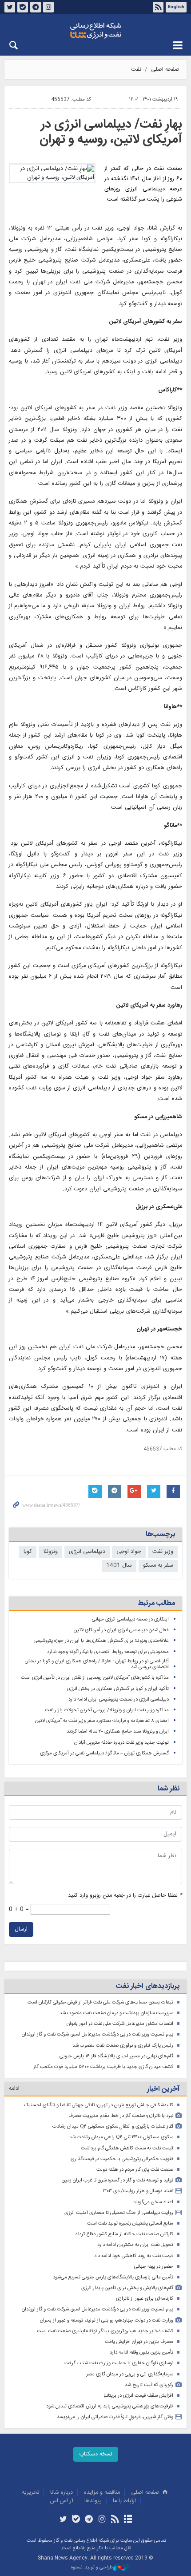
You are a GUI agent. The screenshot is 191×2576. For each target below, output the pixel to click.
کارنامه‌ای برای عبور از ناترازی (145, 2299)
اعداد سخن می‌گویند (153, 2202)
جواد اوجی (129, 1552)
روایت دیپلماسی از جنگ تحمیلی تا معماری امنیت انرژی (119, 2213)
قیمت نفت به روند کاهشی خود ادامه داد (134, 2256)
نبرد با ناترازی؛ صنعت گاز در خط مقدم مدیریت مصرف (121, 2116)
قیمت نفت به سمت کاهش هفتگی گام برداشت (127, 2148)
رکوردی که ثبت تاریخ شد (149, 2385)
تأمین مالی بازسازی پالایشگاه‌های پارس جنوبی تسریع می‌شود (113, 2277)
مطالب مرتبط (156, 1603)
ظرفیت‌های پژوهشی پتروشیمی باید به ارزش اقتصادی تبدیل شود (110, 2406)
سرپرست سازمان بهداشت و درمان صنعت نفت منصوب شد (116, 2013)
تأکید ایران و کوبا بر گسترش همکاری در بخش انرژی (118, 1689)
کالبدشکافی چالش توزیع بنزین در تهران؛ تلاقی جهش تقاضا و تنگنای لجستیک (99, 2105)
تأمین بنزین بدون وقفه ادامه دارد (141, 2352)
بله (23, 7)
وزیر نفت (163, 1552)
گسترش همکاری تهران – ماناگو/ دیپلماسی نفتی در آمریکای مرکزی (104, 1753)
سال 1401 (119, 1566)
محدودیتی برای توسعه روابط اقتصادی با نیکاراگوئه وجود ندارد (108, 1652)
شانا (95, 31)
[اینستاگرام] (102, 2520)
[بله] (76, 2520)
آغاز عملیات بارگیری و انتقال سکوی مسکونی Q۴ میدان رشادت (113, 2127)
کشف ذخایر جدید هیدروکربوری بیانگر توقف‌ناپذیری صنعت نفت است (105, 2331)
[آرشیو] (128, 2520)
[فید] (115, 2520)
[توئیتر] (63, 2520)
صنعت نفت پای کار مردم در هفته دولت (135, 2170)
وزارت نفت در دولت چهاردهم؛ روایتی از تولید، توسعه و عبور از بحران (107, 2320)
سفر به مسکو (158, 1566)
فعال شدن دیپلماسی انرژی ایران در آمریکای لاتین (121, 1630)
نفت (136, 70)
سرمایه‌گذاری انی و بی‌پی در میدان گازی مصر (130, 2374)
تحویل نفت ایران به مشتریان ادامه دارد (135, 2245)
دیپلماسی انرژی (87, 1552)
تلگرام (36, 7)
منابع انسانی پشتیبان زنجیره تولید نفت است (130, 2223)
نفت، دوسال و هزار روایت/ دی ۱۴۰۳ (138, 2191)
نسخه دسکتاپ (96, 2454)
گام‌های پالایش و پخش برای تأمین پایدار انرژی (127, 2288)
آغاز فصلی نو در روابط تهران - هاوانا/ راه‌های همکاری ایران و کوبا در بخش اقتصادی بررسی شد (97, 1664)
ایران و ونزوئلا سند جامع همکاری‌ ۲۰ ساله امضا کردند (118, 1731)
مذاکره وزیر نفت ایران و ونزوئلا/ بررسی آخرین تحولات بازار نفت (107, 1710)
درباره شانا (62, 2493)
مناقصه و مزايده (102, 2493)
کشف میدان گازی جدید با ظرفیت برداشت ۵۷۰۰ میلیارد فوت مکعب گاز (103, 2067)
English (176, 7)
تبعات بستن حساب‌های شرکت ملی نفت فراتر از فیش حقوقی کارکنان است (100, 2002)
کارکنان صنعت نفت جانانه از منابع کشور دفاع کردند (124, 2234)
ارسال (21, 1929)
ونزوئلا (50, 1552)
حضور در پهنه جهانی (154, 2267)
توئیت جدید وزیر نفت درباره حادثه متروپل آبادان (121, 1743)
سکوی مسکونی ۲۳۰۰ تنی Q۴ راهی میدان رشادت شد (121, 2137)
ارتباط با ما (124, 2501)
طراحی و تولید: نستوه (92, 2568)
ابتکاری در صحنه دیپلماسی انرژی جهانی (130, 1619)
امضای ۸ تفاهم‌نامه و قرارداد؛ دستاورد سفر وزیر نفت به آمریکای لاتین (102, 1721)
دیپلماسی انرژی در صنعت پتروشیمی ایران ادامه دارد (119, 1699)
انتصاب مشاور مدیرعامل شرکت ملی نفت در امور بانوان (120, 2024)
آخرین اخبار (163, 2089)
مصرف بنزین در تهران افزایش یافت (139, 2342)
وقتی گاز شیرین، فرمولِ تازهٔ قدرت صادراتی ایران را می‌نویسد (115, 2417)
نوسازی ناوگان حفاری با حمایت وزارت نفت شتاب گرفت (119, 2363)
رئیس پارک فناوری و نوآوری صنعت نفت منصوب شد (123, 2046)
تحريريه (30, 2493)
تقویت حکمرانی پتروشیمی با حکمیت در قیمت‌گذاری (122, 2159)
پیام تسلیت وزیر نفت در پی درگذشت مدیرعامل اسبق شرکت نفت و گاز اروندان (97, 2034)
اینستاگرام (48, 7)
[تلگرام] (89, 2520)
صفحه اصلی (165, 70)
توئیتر (10, 7)
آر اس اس (62, 2501)
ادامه (14, 2089)
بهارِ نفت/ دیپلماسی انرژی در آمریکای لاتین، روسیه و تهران (111, 132)
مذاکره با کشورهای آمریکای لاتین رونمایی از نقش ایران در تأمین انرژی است (95, 1678)
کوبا (28, 1552)
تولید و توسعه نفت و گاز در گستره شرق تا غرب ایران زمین (117, 2180)
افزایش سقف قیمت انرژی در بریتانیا (138, 2396)
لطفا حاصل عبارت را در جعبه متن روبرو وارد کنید (125, 1896)
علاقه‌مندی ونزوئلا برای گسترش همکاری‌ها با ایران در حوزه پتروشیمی (101, 1641)
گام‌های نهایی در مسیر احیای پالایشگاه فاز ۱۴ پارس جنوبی (116, 2056)
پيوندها (93, 2501)
